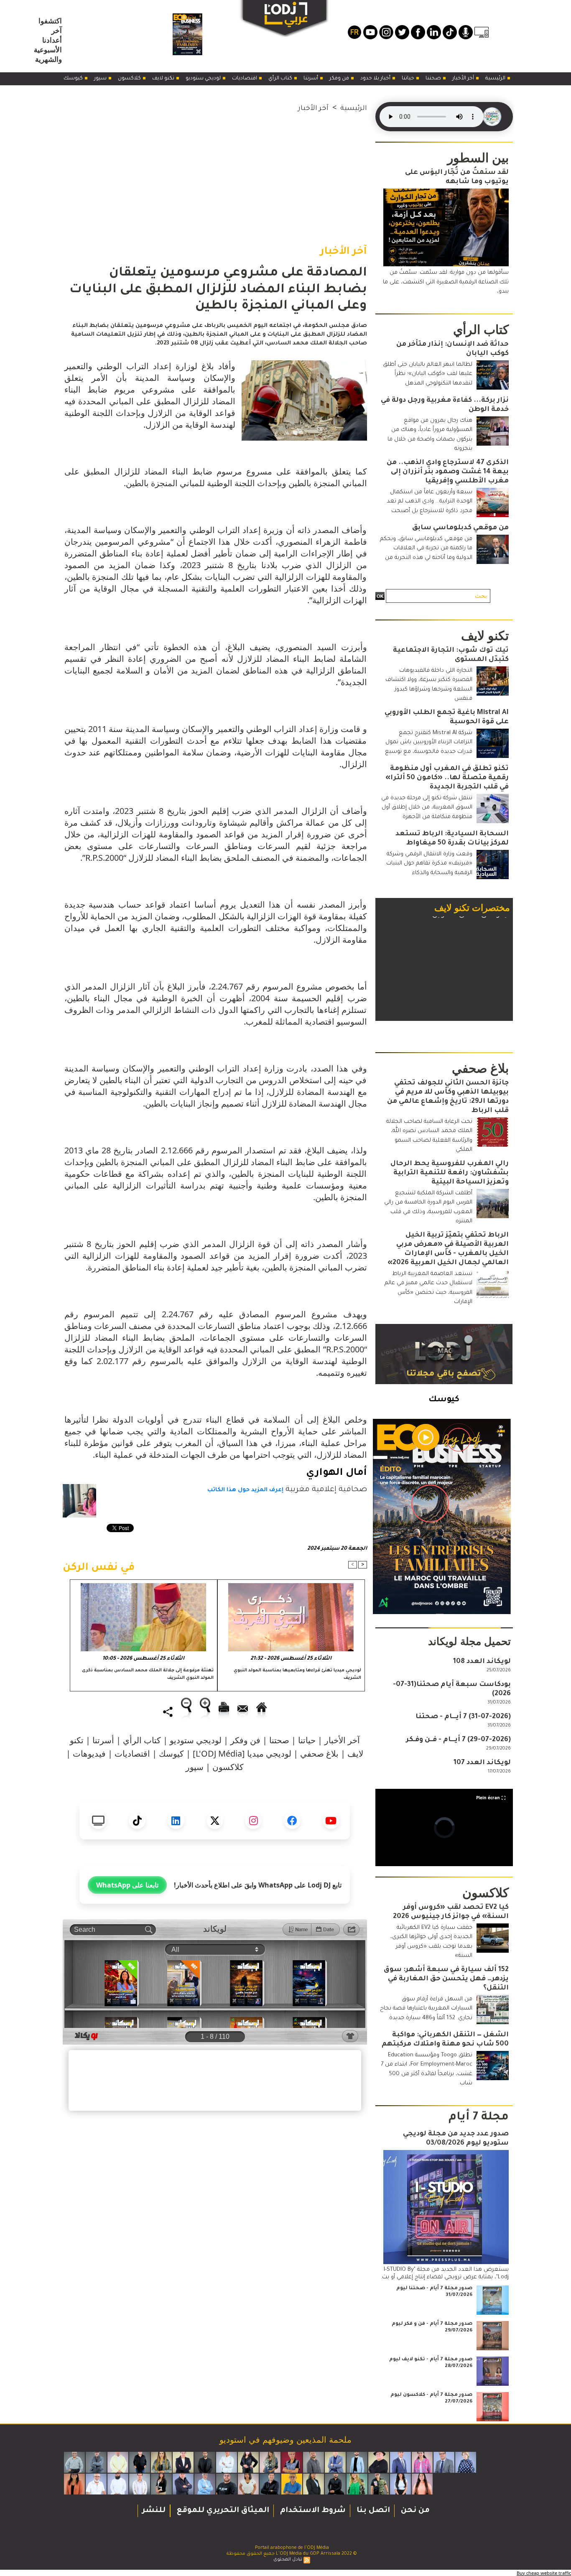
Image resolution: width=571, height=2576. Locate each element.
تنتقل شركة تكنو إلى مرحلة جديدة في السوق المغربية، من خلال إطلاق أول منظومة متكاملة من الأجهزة (427, 808)
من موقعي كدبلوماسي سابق (460, 528)
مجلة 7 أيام (479, 2118)
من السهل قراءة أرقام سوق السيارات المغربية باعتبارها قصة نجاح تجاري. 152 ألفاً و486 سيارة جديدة (426, 2009)
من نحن (414, 2511)
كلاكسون (130, 79)
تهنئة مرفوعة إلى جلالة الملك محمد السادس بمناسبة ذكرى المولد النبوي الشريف (148, 1674)
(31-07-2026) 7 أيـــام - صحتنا (463, 1717)
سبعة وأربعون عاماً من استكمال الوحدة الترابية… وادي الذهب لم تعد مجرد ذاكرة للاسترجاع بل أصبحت (430, 502)
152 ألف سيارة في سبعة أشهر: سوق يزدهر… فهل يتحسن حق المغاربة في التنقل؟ (446, 1979)
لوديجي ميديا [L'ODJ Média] (242, 1753)
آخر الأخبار (464, 79)
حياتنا (409, 79)
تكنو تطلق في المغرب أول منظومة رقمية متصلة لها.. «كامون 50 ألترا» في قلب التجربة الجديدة (447, 778)
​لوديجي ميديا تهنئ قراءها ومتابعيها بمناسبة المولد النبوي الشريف (297, 1674)
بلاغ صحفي (319, 1753)
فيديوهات (89, 1753)
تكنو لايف (164, 79)
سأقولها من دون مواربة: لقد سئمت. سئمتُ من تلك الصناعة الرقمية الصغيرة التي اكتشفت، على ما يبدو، (446, 282)
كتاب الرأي (281, 79)
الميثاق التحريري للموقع (222, 2511)
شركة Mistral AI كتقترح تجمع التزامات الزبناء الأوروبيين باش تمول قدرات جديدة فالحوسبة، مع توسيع (429, 742)
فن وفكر (340, 79)
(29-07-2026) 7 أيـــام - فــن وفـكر (458, 1740)
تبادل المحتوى (288, 2560)
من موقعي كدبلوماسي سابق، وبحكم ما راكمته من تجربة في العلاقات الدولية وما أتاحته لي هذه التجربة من (426, 548)
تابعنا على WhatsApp (127, 1885)
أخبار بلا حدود (376, 79)
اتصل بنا (372, 2511)
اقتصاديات (245, 79)
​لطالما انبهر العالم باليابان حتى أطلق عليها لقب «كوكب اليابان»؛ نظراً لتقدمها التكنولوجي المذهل (428, 374)
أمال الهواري (336, 1473)
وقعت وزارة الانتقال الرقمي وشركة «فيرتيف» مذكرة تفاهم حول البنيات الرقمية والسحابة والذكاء (429, 864)
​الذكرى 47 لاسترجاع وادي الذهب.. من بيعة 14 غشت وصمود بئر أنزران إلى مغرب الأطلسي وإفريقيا (448, 472)
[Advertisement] (215, 173)
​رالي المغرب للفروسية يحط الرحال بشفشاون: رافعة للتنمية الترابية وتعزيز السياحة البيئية (450, 1173)
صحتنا (434, 79)
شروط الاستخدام (312, 2511)
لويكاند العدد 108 (482, 1662)
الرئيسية (496, 79)
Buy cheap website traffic (544, 2573)
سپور (101, 79)
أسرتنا (311, 79)
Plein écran (488, 1798)
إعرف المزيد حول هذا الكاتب (245, 1490)
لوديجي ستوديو (204, 79)
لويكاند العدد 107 (482, 1763)
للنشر (154, 2511)
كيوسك (74, 79)
